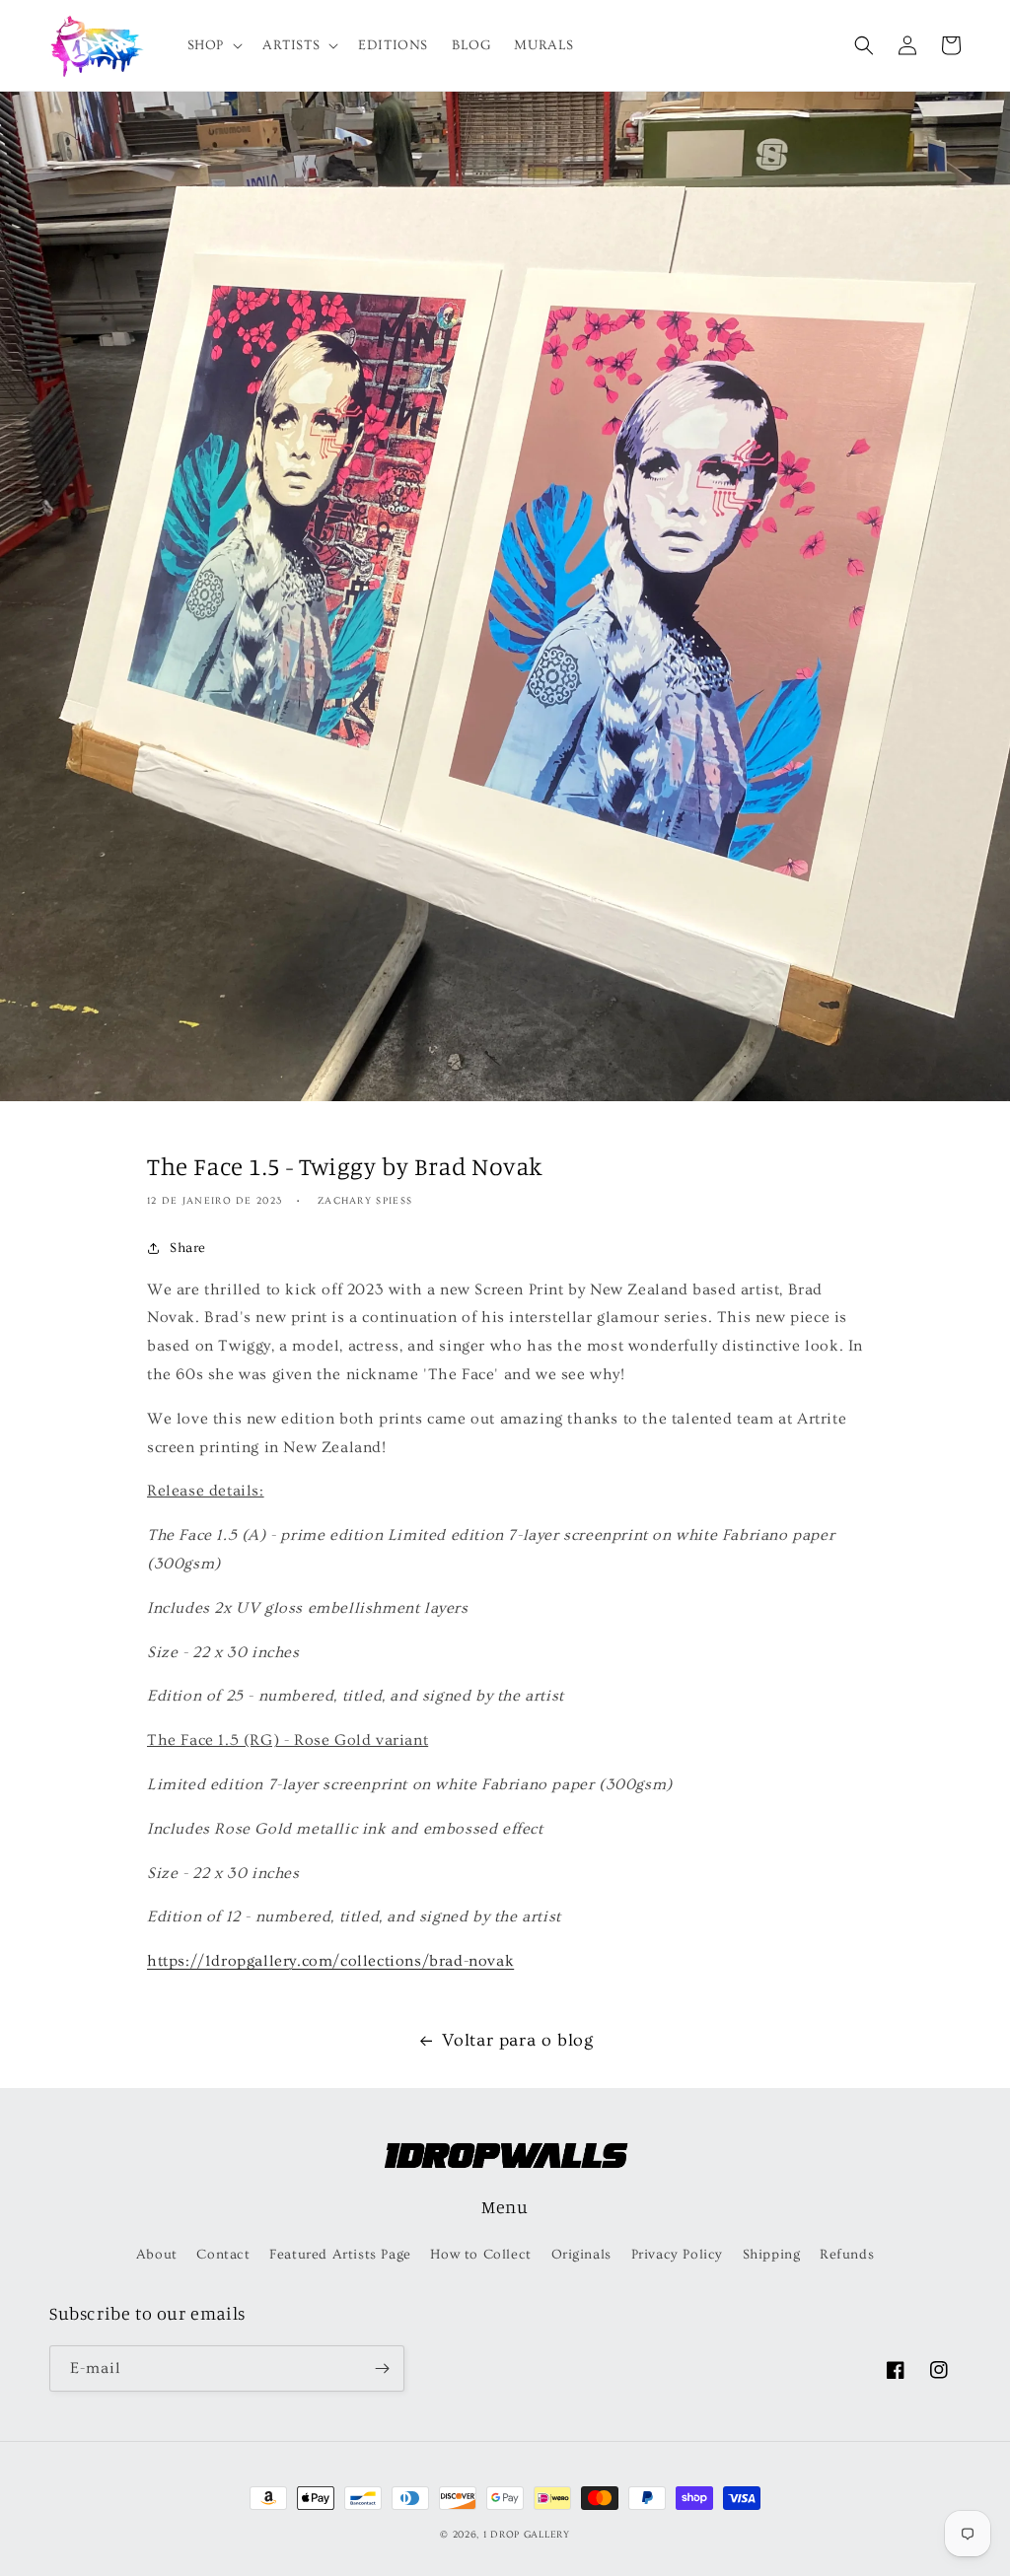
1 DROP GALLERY (527, 2535)
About (157, 2255)
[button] (213, 45)
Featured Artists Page (340, 2255)
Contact (223, 2255)
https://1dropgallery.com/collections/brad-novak (330, 1961)
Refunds (847, 2255)
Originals (581, 2255)
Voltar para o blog (518, 2040)
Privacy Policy (677, 2255)
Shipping (772, 2255)
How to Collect (480, 2255)
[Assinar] (382, 2368)
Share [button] (188, 1248)
